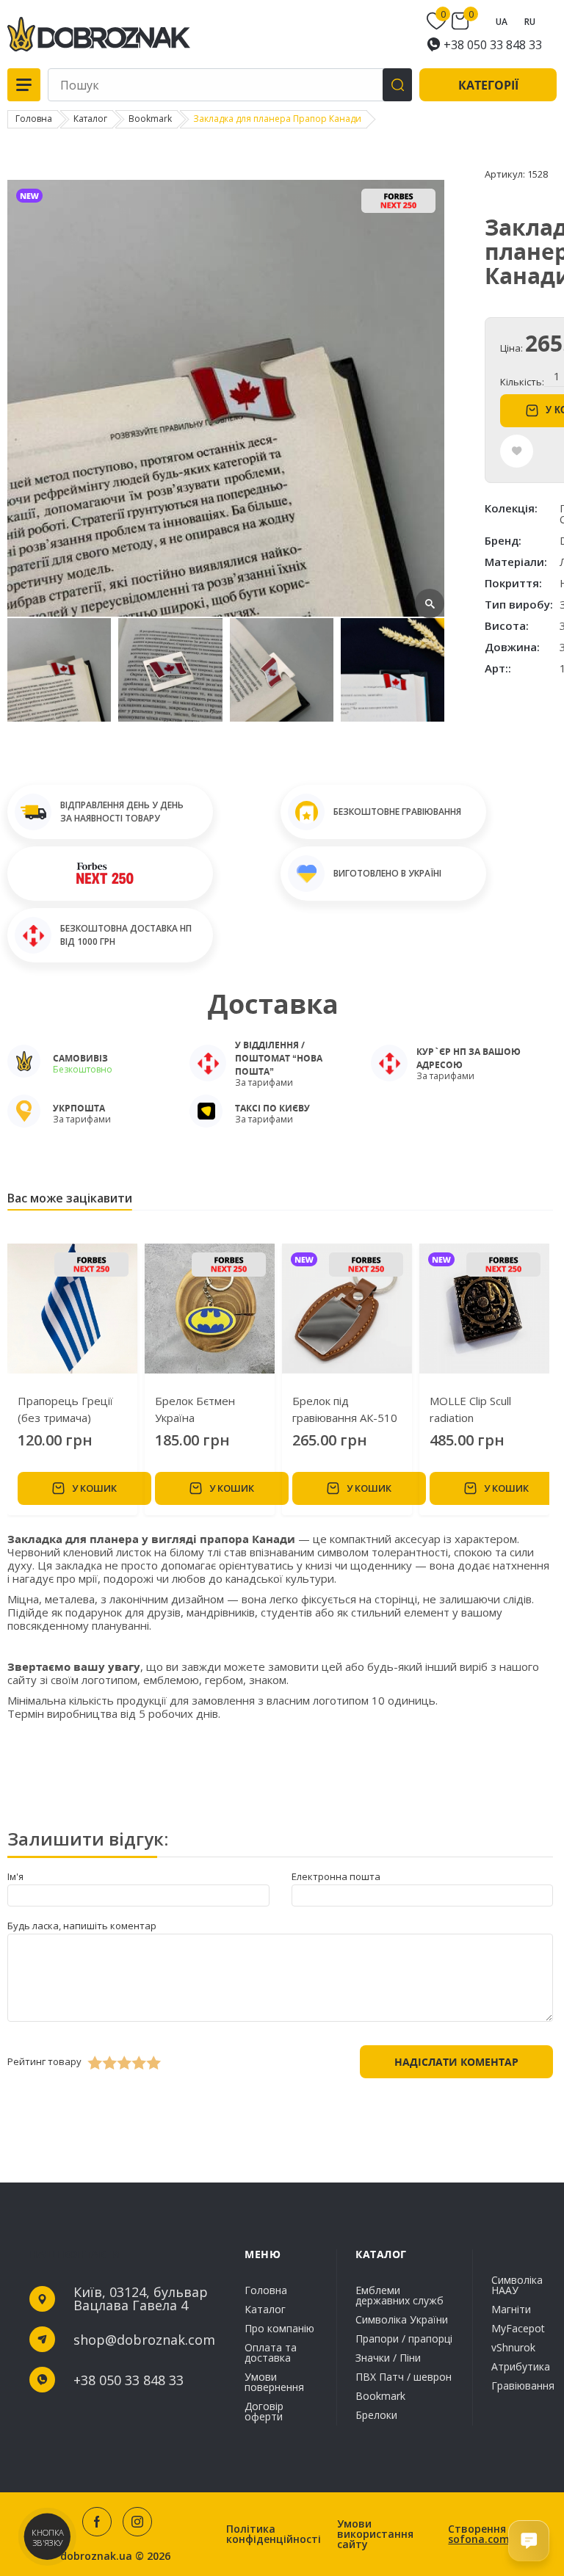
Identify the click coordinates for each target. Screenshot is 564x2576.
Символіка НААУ (517, 2286)
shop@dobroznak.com (144, 2340)
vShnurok (513, 2347)
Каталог (265, 2309)
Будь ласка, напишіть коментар (82, 1926)
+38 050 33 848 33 (493, 45)
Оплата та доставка (271, 2352)
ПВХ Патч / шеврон (404, 2377)
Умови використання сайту (375, 2534)
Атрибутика (521, 2366)
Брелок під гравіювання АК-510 (345, 1409)
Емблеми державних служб (399, 2296)
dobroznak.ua (96, 2556)
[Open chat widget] (529, 2541)
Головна (266, 2291)
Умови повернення (274, 2382)
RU (530, 22)
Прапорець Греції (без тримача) (65, 1409)
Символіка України (402, 2319)
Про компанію (279, 2328)
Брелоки (376, 2414)
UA (502, 22)
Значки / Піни (388, 2358)
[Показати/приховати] (438, 21)
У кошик (94, 1488)
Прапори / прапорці (404, 2339)
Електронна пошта (336, 1876)
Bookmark (380, 2396)
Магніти (511, 2309)
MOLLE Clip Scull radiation (470, 1409)
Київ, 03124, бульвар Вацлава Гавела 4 (141, 2299)
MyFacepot (518, 2328)
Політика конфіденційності (274, 2534)
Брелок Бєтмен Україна (195, 1409)
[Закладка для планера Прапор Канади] (226, 613)
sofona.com (479, 2539)
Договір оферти (264, 2410)
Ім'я (15, 1876)
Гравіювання (523, 2385)
